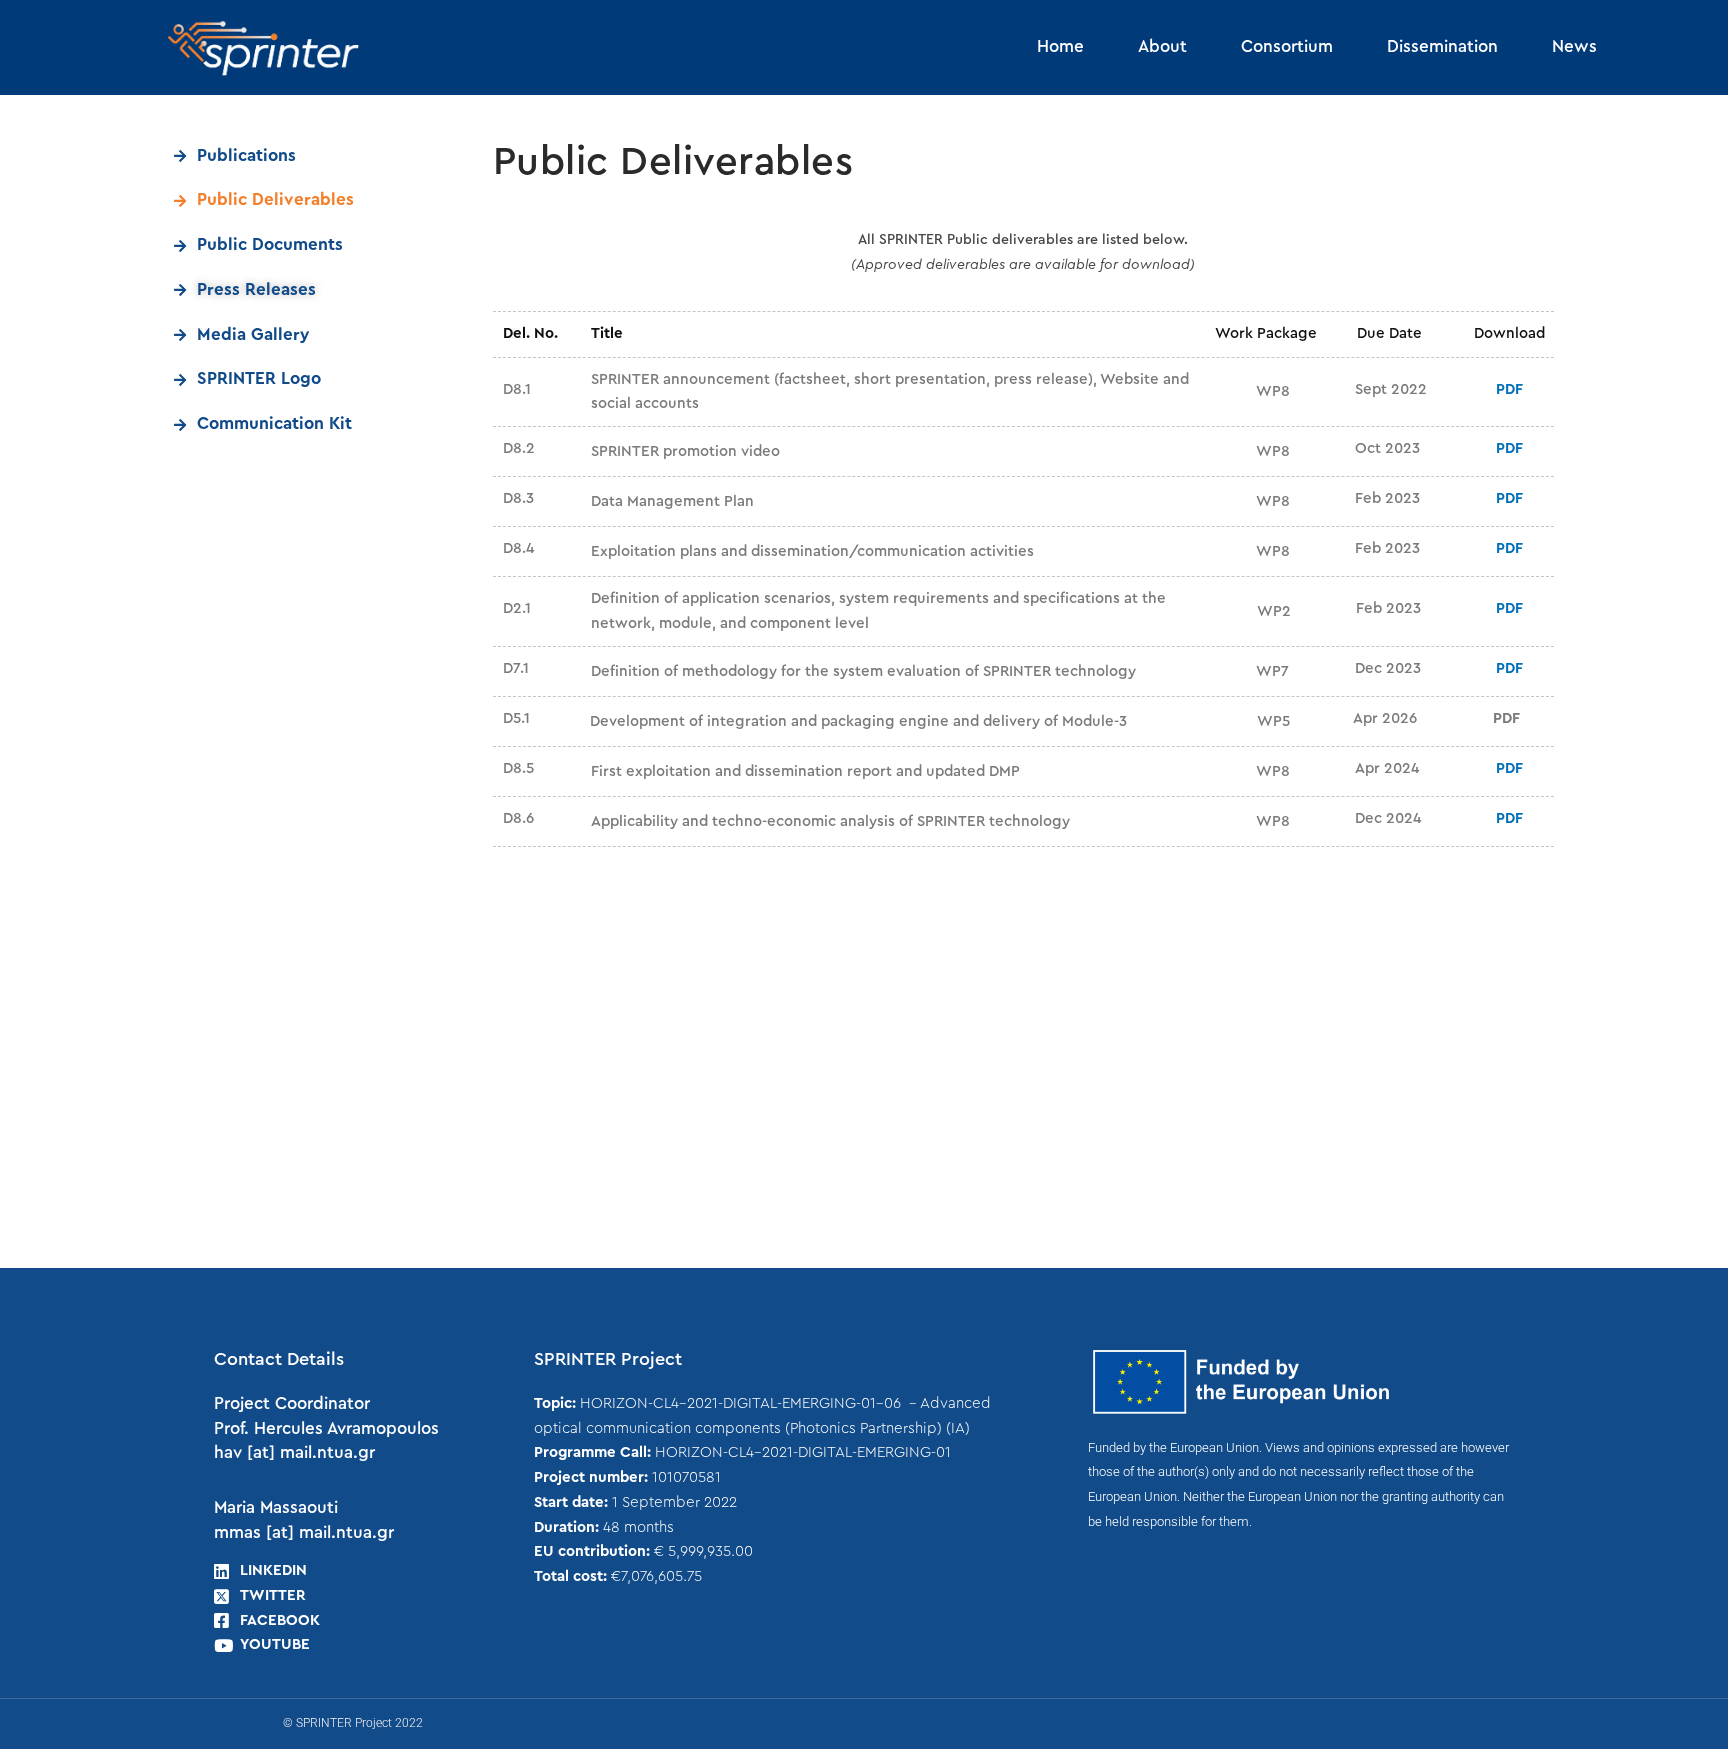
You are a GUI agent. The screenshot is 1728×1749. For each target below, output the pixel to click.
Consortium (1287, 46)
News (1574, 46)
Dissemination (1442, 46)
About (1162, 46)
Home (1060, 46)
